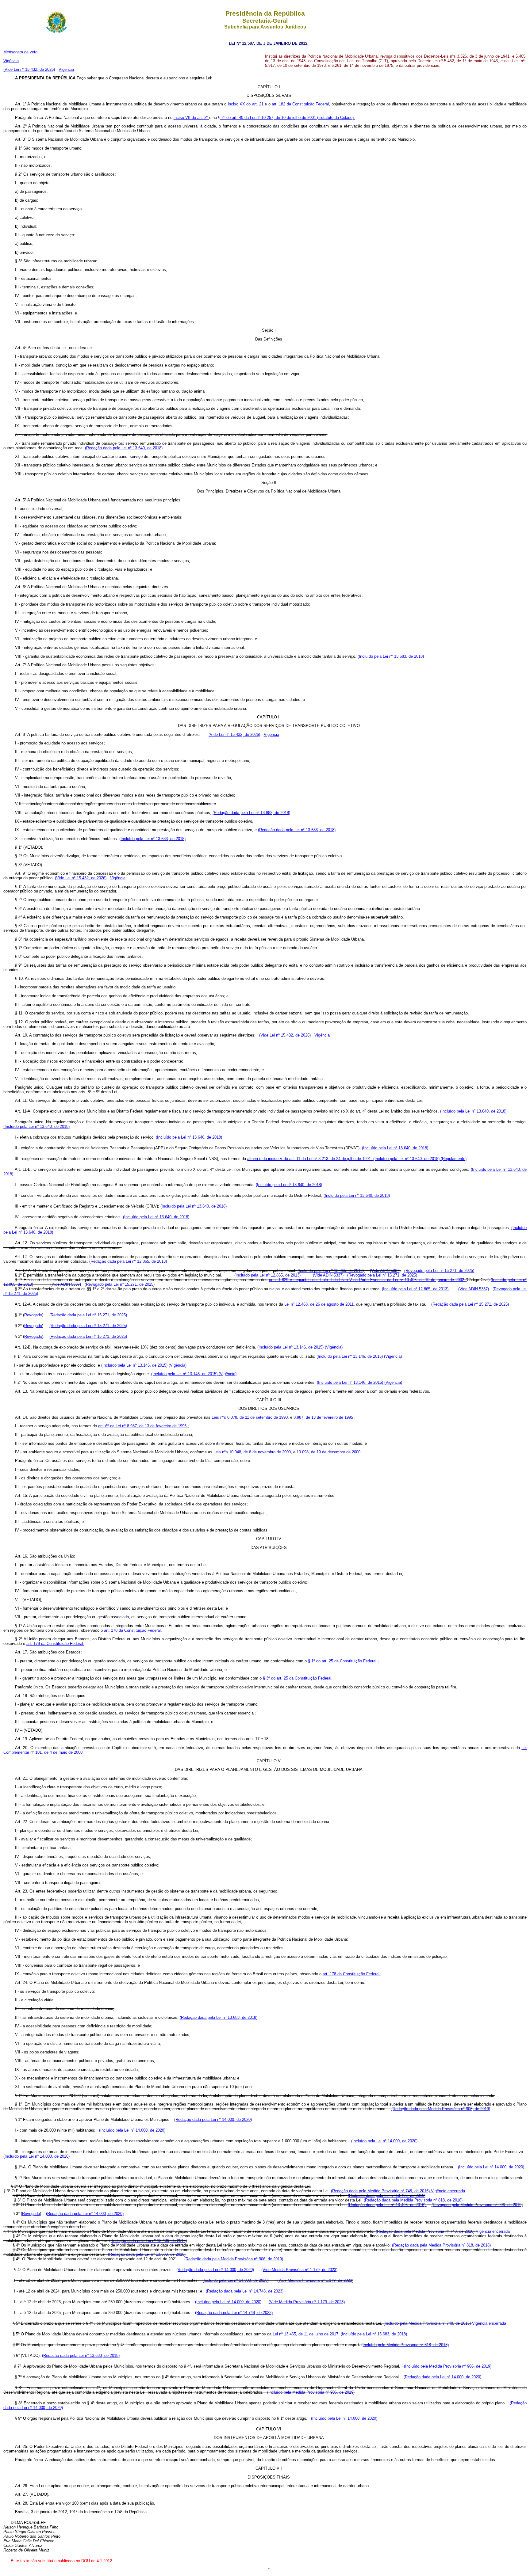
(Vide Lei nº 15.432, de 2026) (29, 69)
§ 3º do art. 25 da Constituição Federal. (298, 1678)
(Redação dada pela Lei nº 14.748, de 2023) (245, 2291)
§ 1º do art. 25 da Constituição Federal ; (343, 1661)
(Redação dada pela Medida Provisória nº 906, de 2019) (441, 2109)
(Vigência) (334, 1347)
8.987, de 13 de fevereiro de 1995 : (325, 1417)
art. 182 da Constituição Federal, (302, 104)
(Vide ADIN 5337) (385, 1271)
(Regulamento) (454, 1159)
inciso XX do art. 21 (246, 104)
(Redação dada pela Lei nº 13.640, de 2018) (124, 448)
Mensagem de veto (20, 52)
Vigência (11, 61)
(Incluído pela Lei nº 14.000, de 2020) (132, 2130)
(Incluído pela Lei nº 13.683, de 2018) (391, 656)
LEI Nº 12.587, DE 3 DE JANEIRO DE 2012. (269, 43)
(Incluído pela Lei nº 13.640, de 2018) (473, 1111)
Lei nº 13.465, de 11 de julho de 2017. (307, 2334)
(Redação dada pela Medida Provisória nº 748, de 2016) (381, 2191)
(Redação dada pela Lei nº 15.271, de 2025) (470, 1304)
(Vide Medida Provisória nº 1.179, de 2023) (299, 2270)
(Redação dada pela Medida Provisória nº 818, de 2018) (413, 2200)
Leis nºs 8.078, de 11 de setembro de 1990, (251, 1417)
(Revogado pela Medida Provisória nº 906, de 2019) (477, 2205)
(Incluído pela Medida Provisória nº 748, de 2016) (428, 2323)
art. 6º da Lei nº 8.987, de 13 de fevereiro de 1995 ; (144, 1426)
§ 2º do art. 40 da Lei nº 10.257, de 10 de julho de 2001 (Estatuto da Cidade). (286, 118)
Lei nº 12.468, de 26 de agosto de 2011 (319, 1304)
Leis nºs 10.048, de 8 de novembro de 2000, (253, 1452)
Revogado (33, 1315)
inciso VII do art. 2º (191, 118)
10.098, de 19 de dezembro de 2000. (329, 1452)
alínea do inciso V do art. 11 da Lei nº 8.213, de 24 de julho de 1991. (310, 1159)
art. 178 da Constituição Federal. (133, 1630)
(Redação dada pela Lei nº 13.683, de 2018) (251, 813)
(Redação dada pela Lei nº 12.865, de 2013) (128, 1261)
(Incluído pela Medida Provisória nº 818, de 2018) (405, 2345)
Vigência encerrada (448, 2191)
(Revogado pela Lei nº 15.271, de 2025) (439, 1271)
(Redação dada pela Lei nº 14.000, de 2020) (213, 2119)
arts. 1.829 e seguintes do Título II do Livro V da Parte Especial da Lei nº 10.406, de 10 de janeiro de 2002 (367, 1280)
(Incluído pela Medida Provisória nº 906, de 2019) (448, 2366)
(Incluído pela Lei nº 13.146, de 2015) (291, 1347)
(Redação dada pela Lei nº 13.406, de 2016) (387, 2195)
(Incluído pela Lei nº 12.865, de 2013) (331, 1271)
